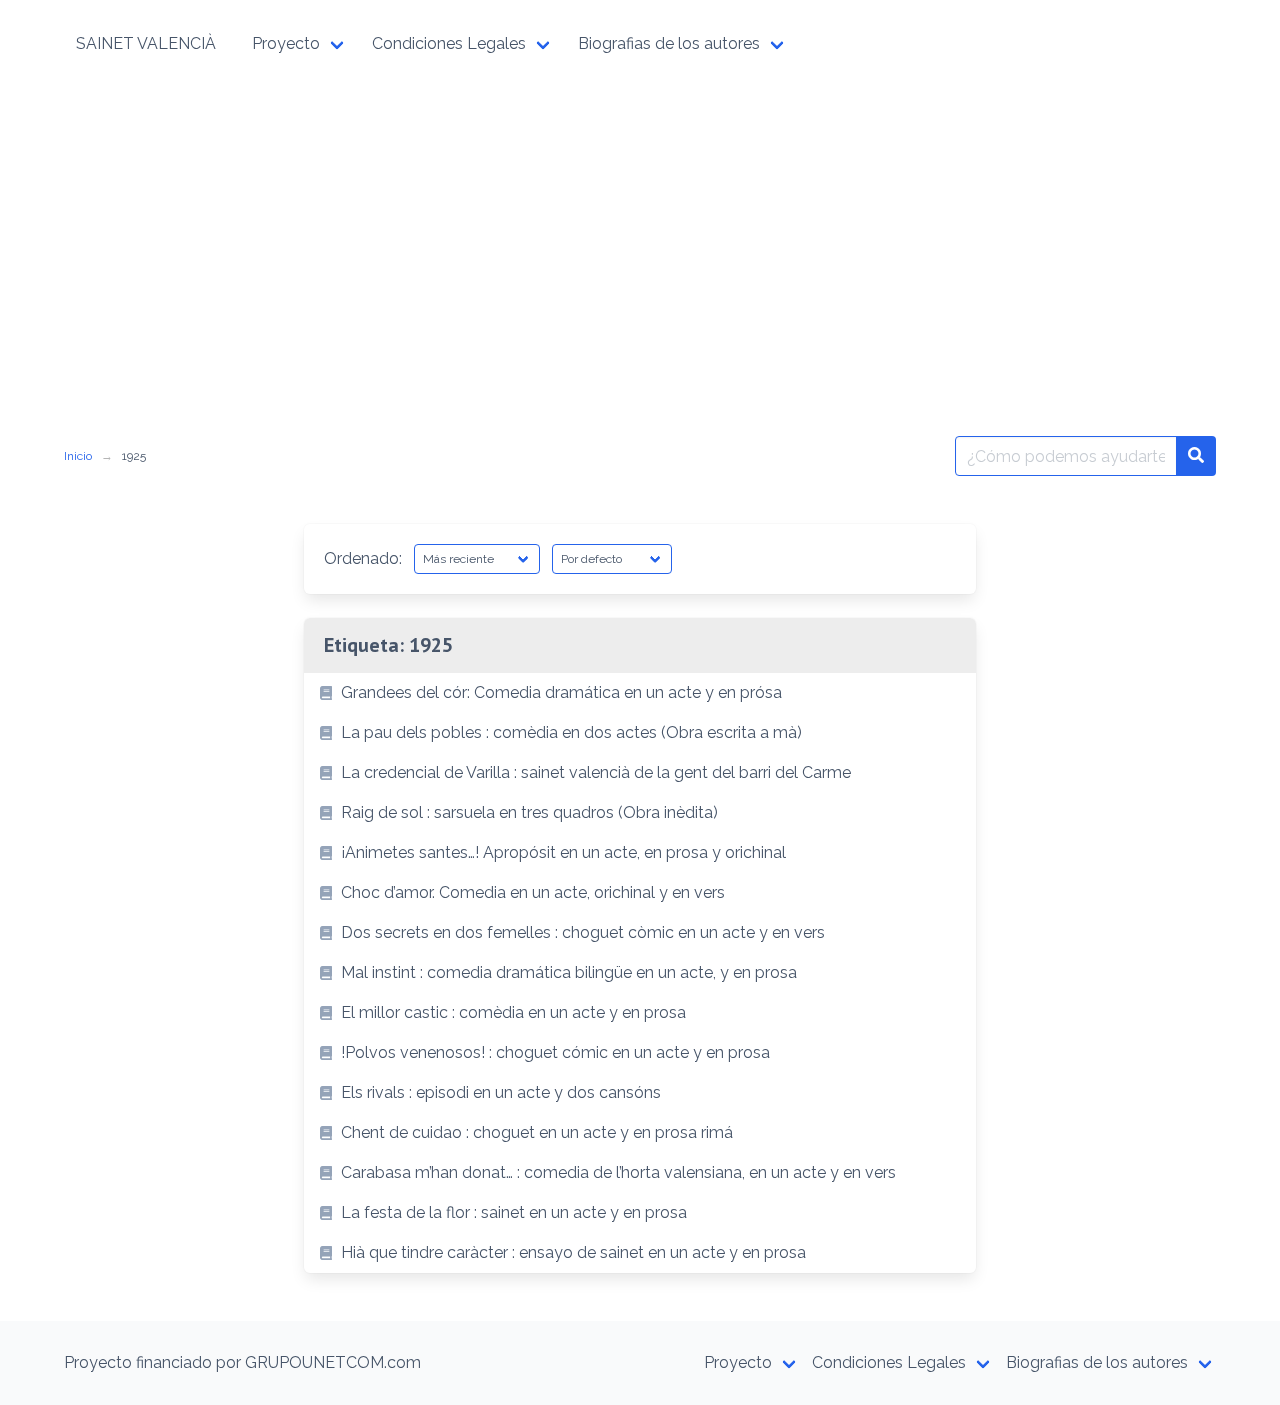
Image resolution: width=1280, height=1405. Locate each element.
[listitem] (640, 693)
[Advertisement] (640, 238)
